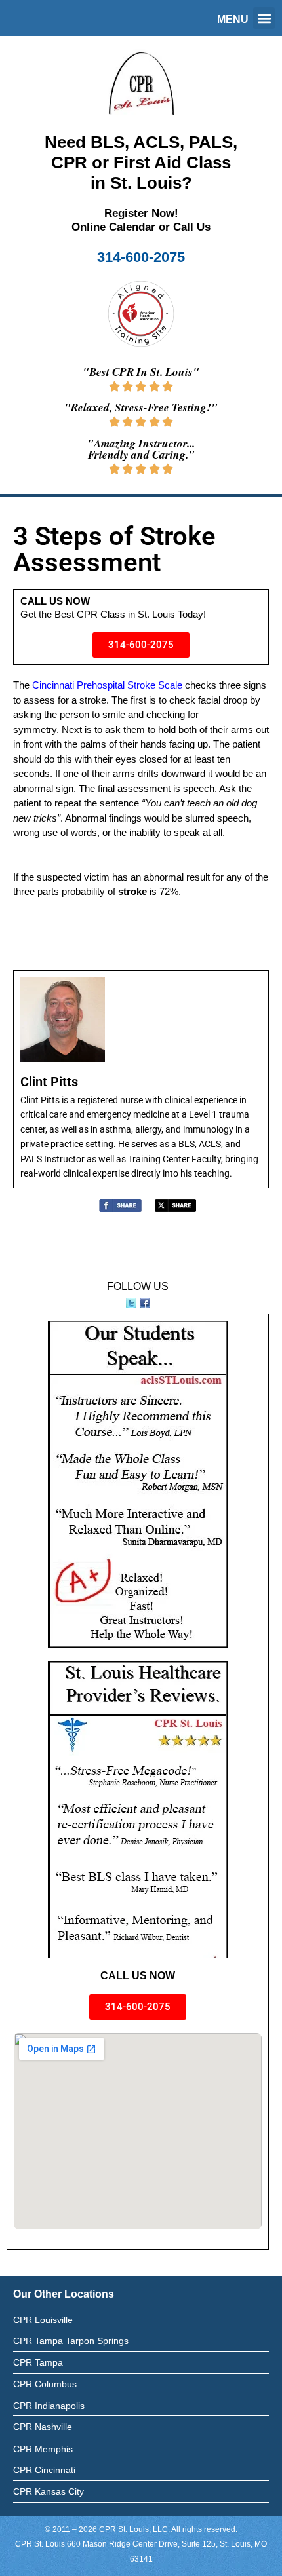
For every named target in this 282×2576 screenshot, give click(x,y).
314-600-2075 (141, 257)
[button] (264, 18)
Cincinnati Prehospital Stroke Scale (107, 685)
